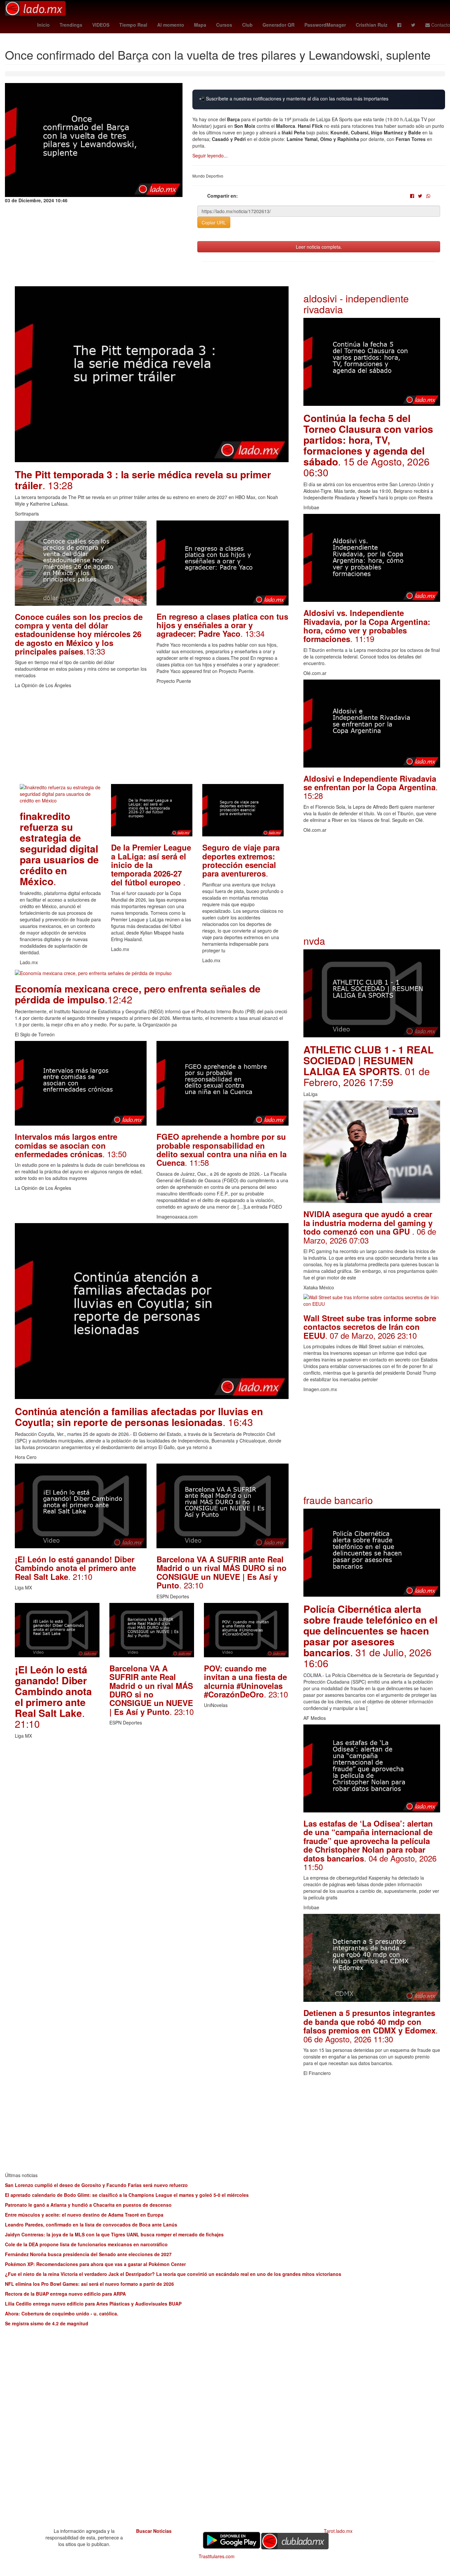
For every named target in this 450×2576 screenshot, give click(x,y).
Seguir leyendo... (210, 155)
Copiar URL (214, 222)
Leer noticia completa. (319, 247)
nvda (314, 941)
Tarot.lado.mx (338, 2531)
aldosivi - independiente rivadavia (356, 304)
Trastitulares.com (217, 2556)
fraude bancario (338, 1500)
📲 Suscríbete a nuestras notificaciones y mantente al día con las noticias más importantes (294, 99)
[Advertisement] (152, 738)
